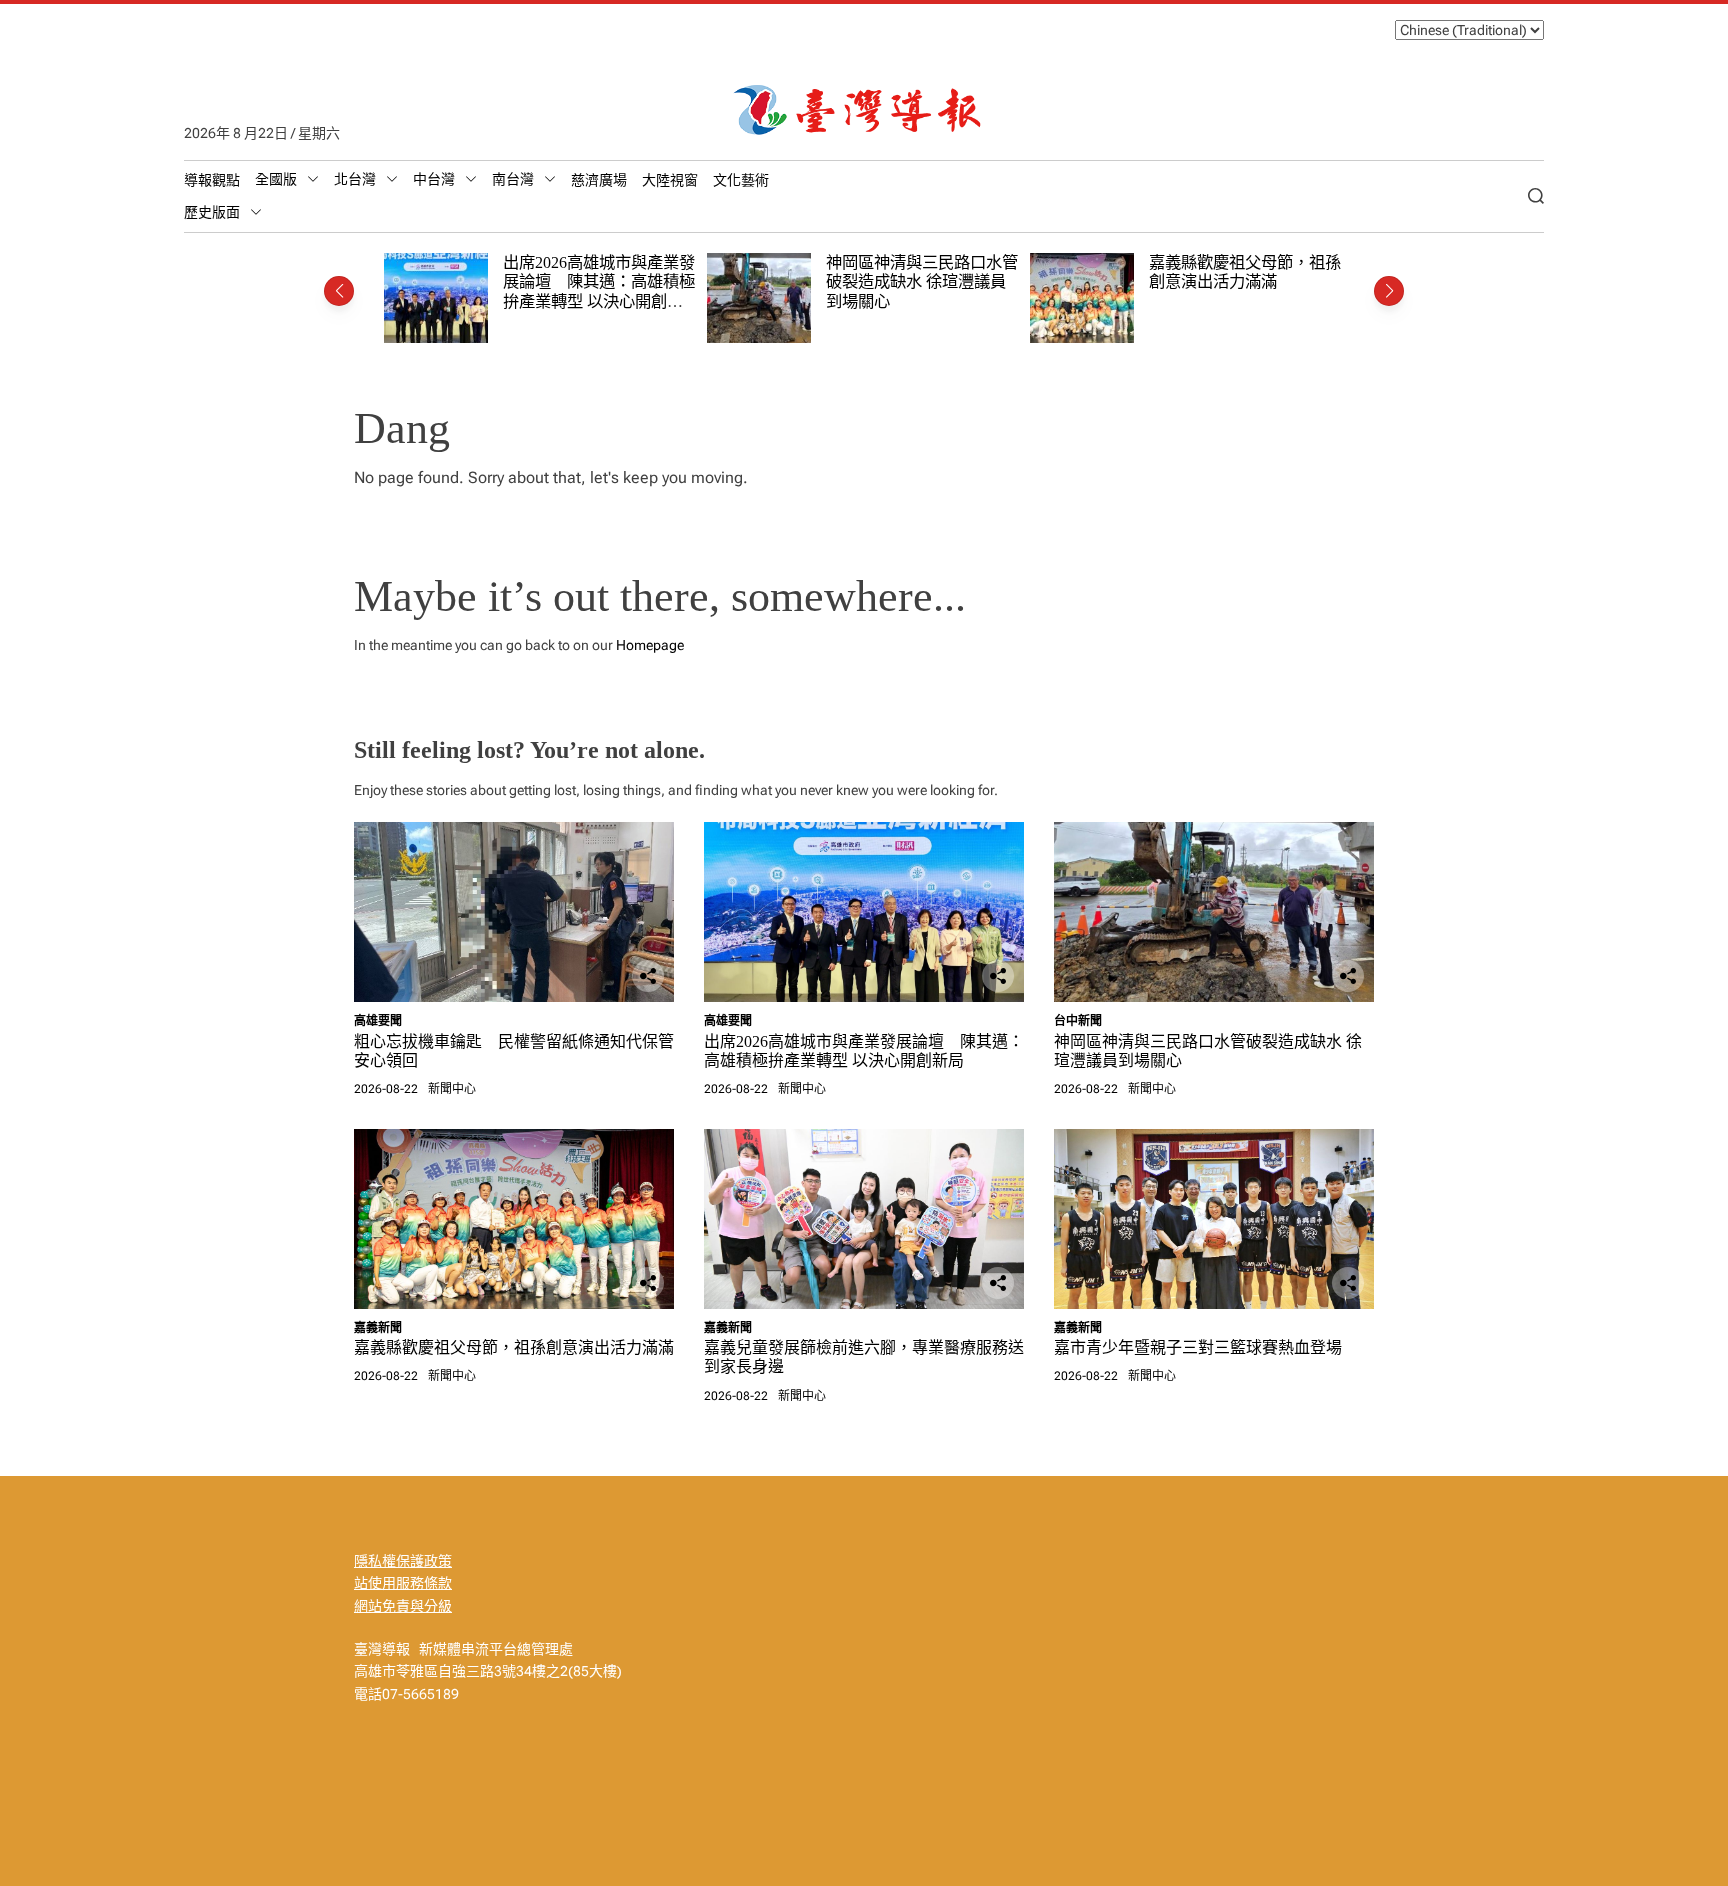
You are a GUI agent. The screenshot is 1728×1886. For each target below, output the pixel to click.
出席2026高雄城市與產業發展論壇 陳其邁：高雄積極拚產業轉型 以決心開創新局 (599, 292)
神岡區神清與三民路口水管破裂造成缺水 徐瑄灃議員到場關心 (922, 282)
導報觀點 (212, 180)
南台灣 (513, 179)
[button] (339, 291)
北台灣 (355, 179)
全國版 (276, 179)
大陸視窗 (670, 180)
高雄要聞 (378, 1021)
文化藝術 (741, 180)
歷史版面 (212, 212)
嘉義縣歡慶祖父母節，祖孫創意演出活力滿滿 (1245, 272)
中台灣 (434, 179)
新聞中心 (452, 1089)
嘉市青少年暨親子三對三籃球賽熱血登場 (1198, 1347)
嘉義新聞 (378, 1328)
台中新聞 (1078, 1021)
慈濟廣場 (599, 180)
